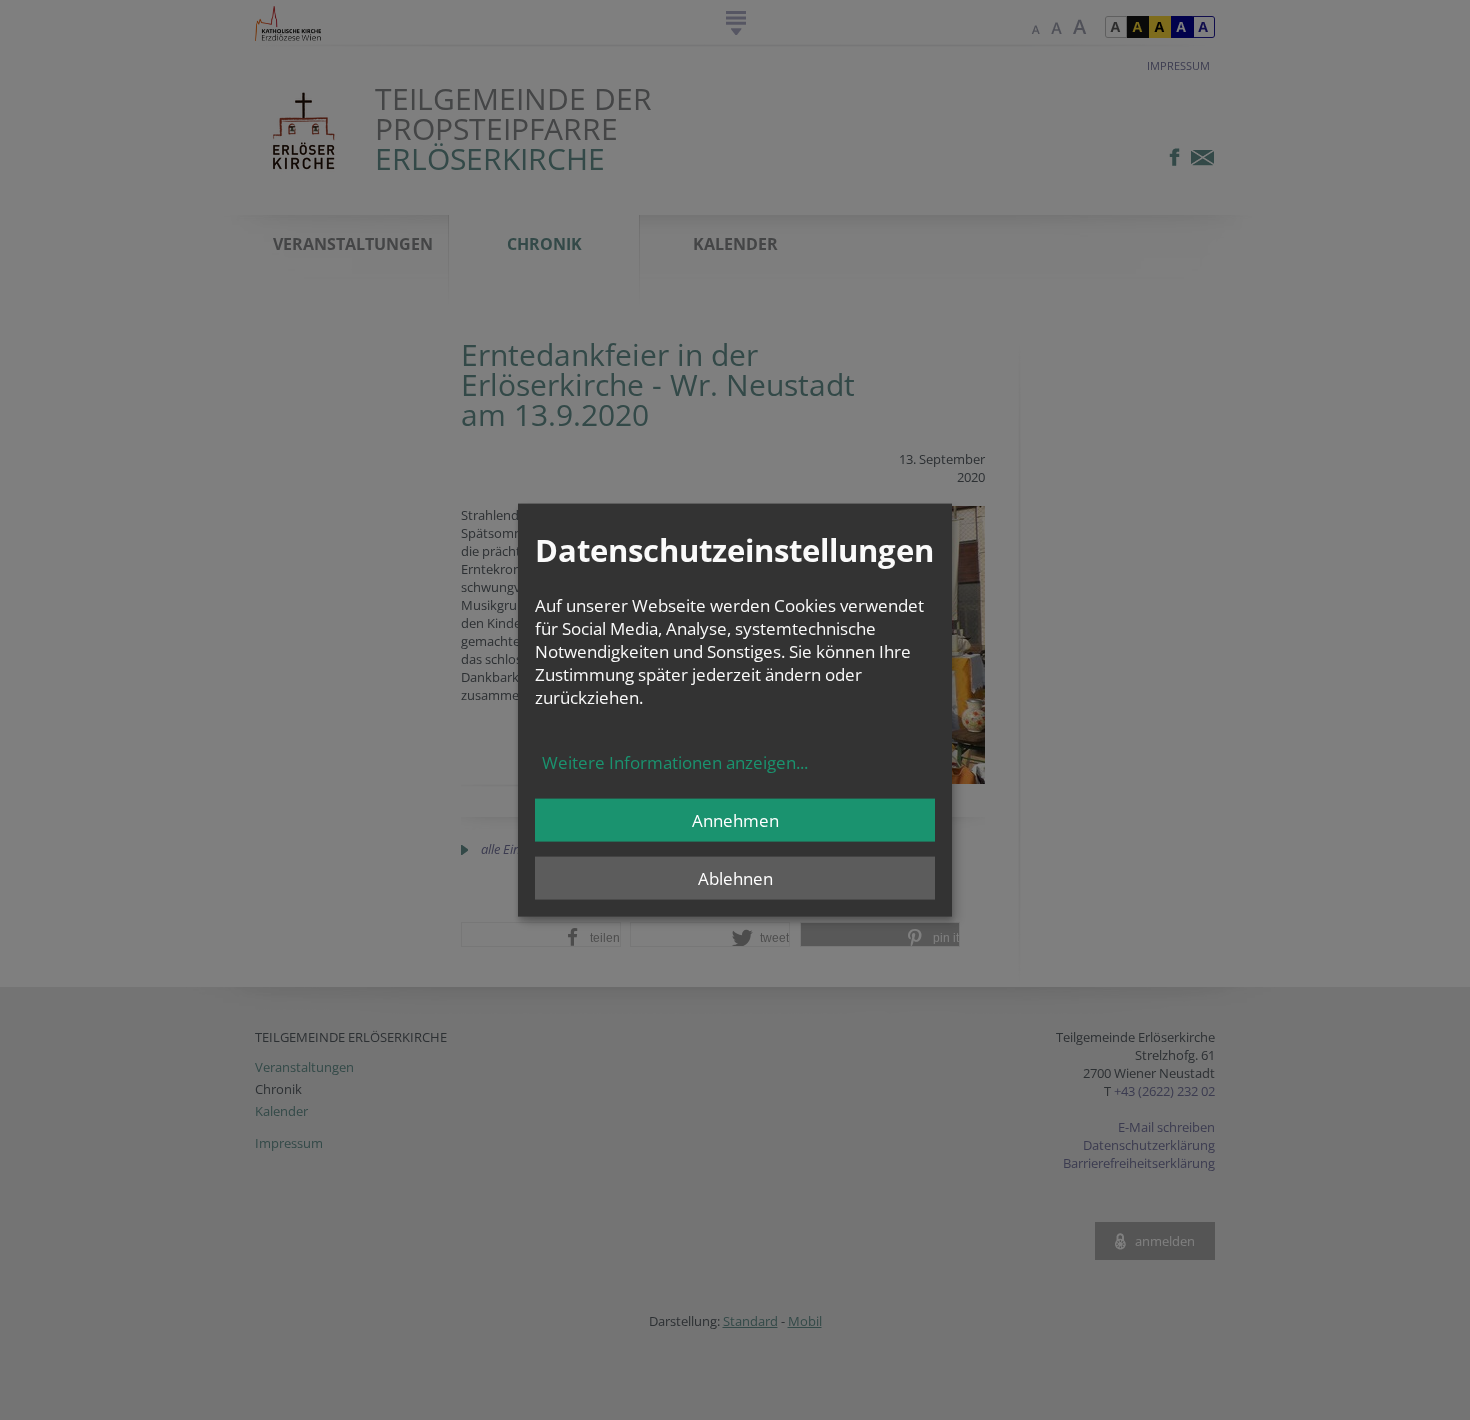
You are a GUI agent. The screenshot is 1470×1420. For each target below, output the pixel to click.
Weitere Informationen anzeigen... (675, 761)
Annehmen (735, 819)
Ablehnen (735, 877)
